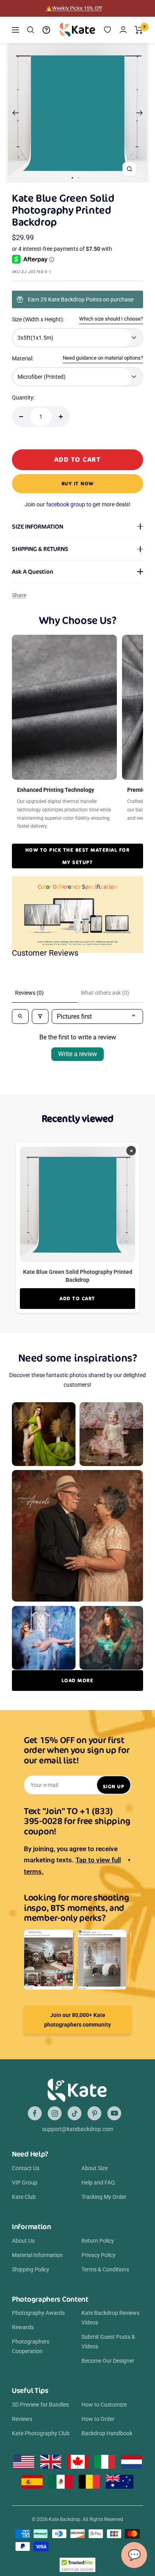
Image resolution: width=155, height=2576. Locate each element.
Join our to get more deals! (77, 504)
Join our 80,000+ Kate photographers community (77, 2020)
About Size (95, 2168)
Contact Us (26, 2168)
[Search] (31, 30)
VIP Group (25, 2182)
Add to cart (77, 1298)
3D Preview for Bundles (40, 2405)
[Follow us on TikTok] (75, 2113)
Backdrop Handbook (107, 2433)
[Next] (140, 113)
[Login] (123, 30)
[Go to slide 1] (72, 178)
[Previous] (15, 113)
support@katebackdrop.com (78, 2129)
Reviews (22, 2419)
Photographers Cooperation (31, 2346)
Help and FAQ (98, 2182)
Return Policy (98, 2241)
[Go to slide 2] (78, 178)
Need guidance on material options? (103, 358)
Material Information (37, 2255)
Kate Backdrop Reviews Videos (110, 2318)
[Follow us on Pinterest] (94, 2113)
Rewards (23, 2327)
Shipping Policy (31, 2269)
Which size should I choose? (111, 319)
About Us (23, 2241)
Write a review (77, 1054)
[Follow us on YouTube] (114, 2113)
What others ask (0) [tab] (105, 993)
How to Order (98, 2419)
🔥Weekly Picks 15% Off (74, 8)
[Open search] (20, 1016)
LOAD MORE (78, 1680)
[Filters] (40, 1016)
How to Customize (104, 2405)
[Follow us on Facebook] (35, 2113)
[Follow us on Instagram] (55, 2113)
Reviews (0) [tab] (29, 993)
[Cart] (139, 30)
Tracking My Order (104, 2197)
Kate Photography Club (41, 2433)
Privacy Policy (99, 2255)
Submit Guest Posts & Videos (108, 2342)
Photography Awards (38, 2313)
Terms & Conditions (105, 2269)
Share (19, 595)
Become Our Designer (108, 2361)
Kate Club (24, 2197)
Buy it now (78, 483)
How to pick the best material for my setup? (78, 856)
